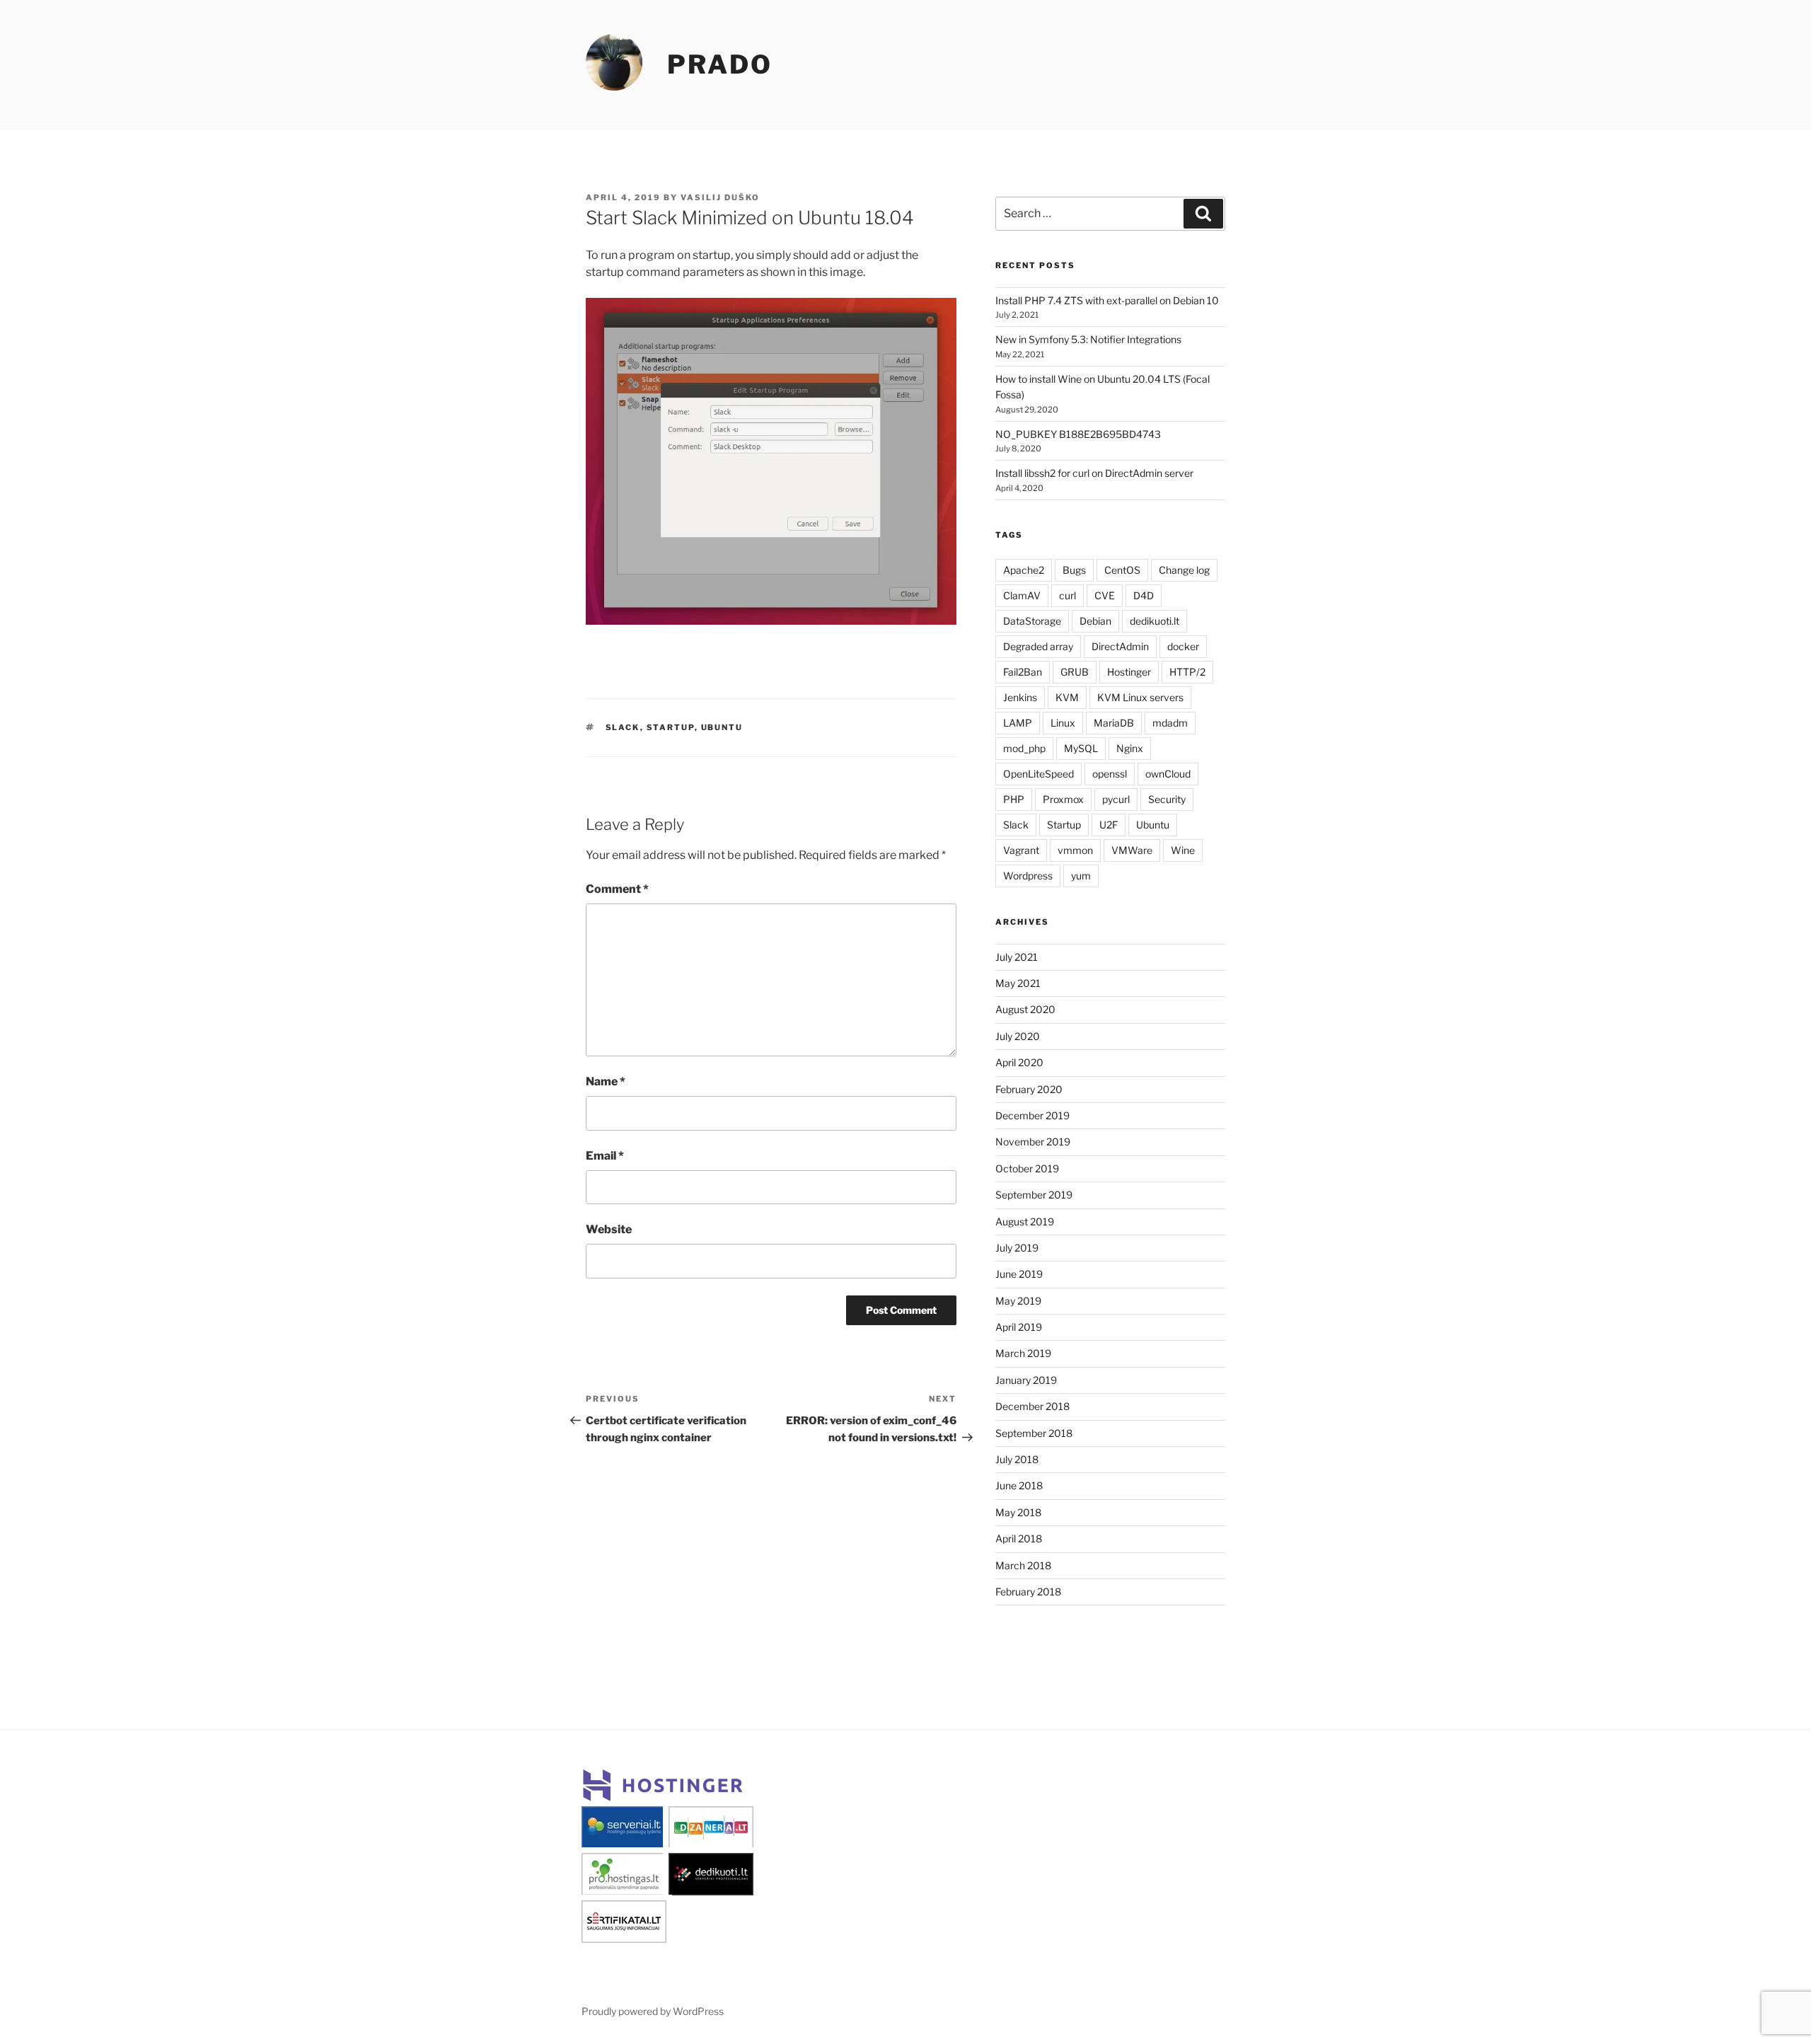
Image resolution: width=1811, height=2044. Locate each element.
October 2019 (1027, 1168)
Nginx (1130, 748)
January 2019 (1026, 1380)
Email (605, 1156)
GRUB (1075, 672)
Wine (1183, 850)
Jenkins (1020, 697)
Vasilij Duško (720, 197)
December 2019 (1032, 1115)
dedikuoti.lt (1155, 621)
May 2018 (1018, 1512)
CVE (1105, 595)
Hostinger (1129, 672)
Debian (1095, 621)
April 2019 (1019, 1327)
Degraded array (1038, 646)
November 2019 (1033, 1142)
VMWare (1132, 850)
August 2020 (1025, 1009)
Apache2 (1024, 570)
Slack (623, 727)
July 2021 (1017, 957)
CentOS (1122, 570)
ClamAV (1022, 595)
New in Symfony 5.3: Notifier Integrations (1088, 339)
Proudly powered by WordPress (653, 2011)
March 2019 (1023, 1353)
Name (606, 1081)
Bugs (1074, 570)
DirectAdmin (1120, 646)
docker (1183, 646)
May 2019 (1018, 1301)
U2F (1109, 825)
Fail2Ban (1023, 672)
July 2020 (1018, 1036)
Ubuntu (722, 727)
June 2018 (1019, 1485)
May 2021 (1018, 983)
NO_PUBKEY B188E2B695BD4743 (1078, 434)
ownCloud (1168, 774)
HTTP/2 (1187, 672)
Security (1167, 799)
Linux (1063, 723)
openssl (1110, 774)
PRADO (719, 64)
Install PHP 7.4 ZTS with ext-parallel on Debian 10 (1107, 300)
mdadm (1170, 723)
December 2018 (1032, 1406)
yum (1081, 876)
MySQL (1081, 748)
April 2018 (1019, 1538)
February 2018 (1028, 1592)
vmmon (1075, 850)
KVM (1067, 697)
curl (1067, 595)
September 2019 (1034, 1195)
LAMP (1018, 723)
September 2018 (1034, 1433)
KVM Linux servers (1140, 697)
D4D (1144, 595)
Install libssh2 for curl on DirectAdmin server (1094, 473)
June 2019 (1019, 1274)
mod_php (1024, 748)
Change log (1184, 570)
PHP (1014, 799)
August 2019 (1025, 1222)
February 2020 (1029, 1089)
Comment (617, 889)
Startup (671, 727)
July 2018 (1017, 1459)
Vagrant (1021, 850)
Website (609, 1229)
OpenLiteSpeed (1038, 774)
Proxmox (1063, 799)
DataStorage (1032, 621)
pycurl (1116, 799)
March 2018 (1023, 1565)
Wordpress (1028, 876)
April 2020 (1019, 1062)
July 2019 (1017, 1248)
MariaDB (1114, 723)
